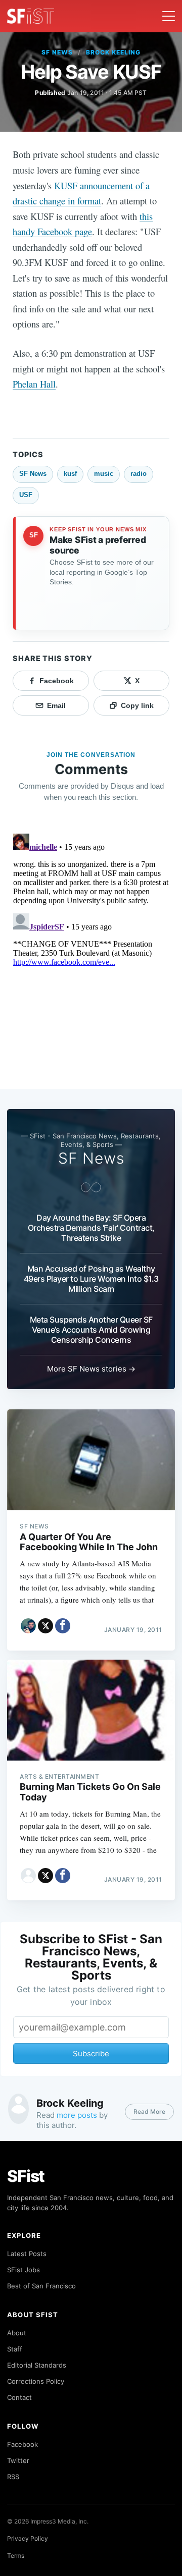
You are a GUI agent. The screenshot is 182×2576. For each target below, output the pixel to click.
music (104, 474)
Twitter (18, 2460)
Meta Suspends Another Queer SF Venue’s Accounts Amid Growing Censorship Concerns (91, 1330)
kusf (70, 474)
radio (139, 474)
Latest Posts (27, 2254)
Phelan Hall (34, 384)
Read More (149, 2112)
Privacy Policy (28, 2538)
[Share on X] (45, 1626)
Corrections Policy (36, 2381)
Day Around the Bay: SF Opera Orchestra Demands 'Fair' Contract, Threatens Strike (91, 1228)
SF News (57, 52)
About (17, 2333)
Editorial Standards (37, 2365)
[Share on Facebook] (63, 1626)
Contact (19, 2397)
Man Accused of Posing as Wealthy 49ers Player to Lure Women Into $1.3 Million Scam (91, 1279)
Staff (15, 2349)
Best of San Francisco (41, 2286)
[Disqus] (91, 956)
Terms (16, 2556)
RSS (13, 2477)
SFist (26, 2176)
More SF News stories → (91, 1369)
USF (26, 495)
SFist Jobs (24, 2270)
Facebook (22, 2444)
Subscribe (91, 2053)
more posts (77, 2115)
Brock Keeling (113, 52)
